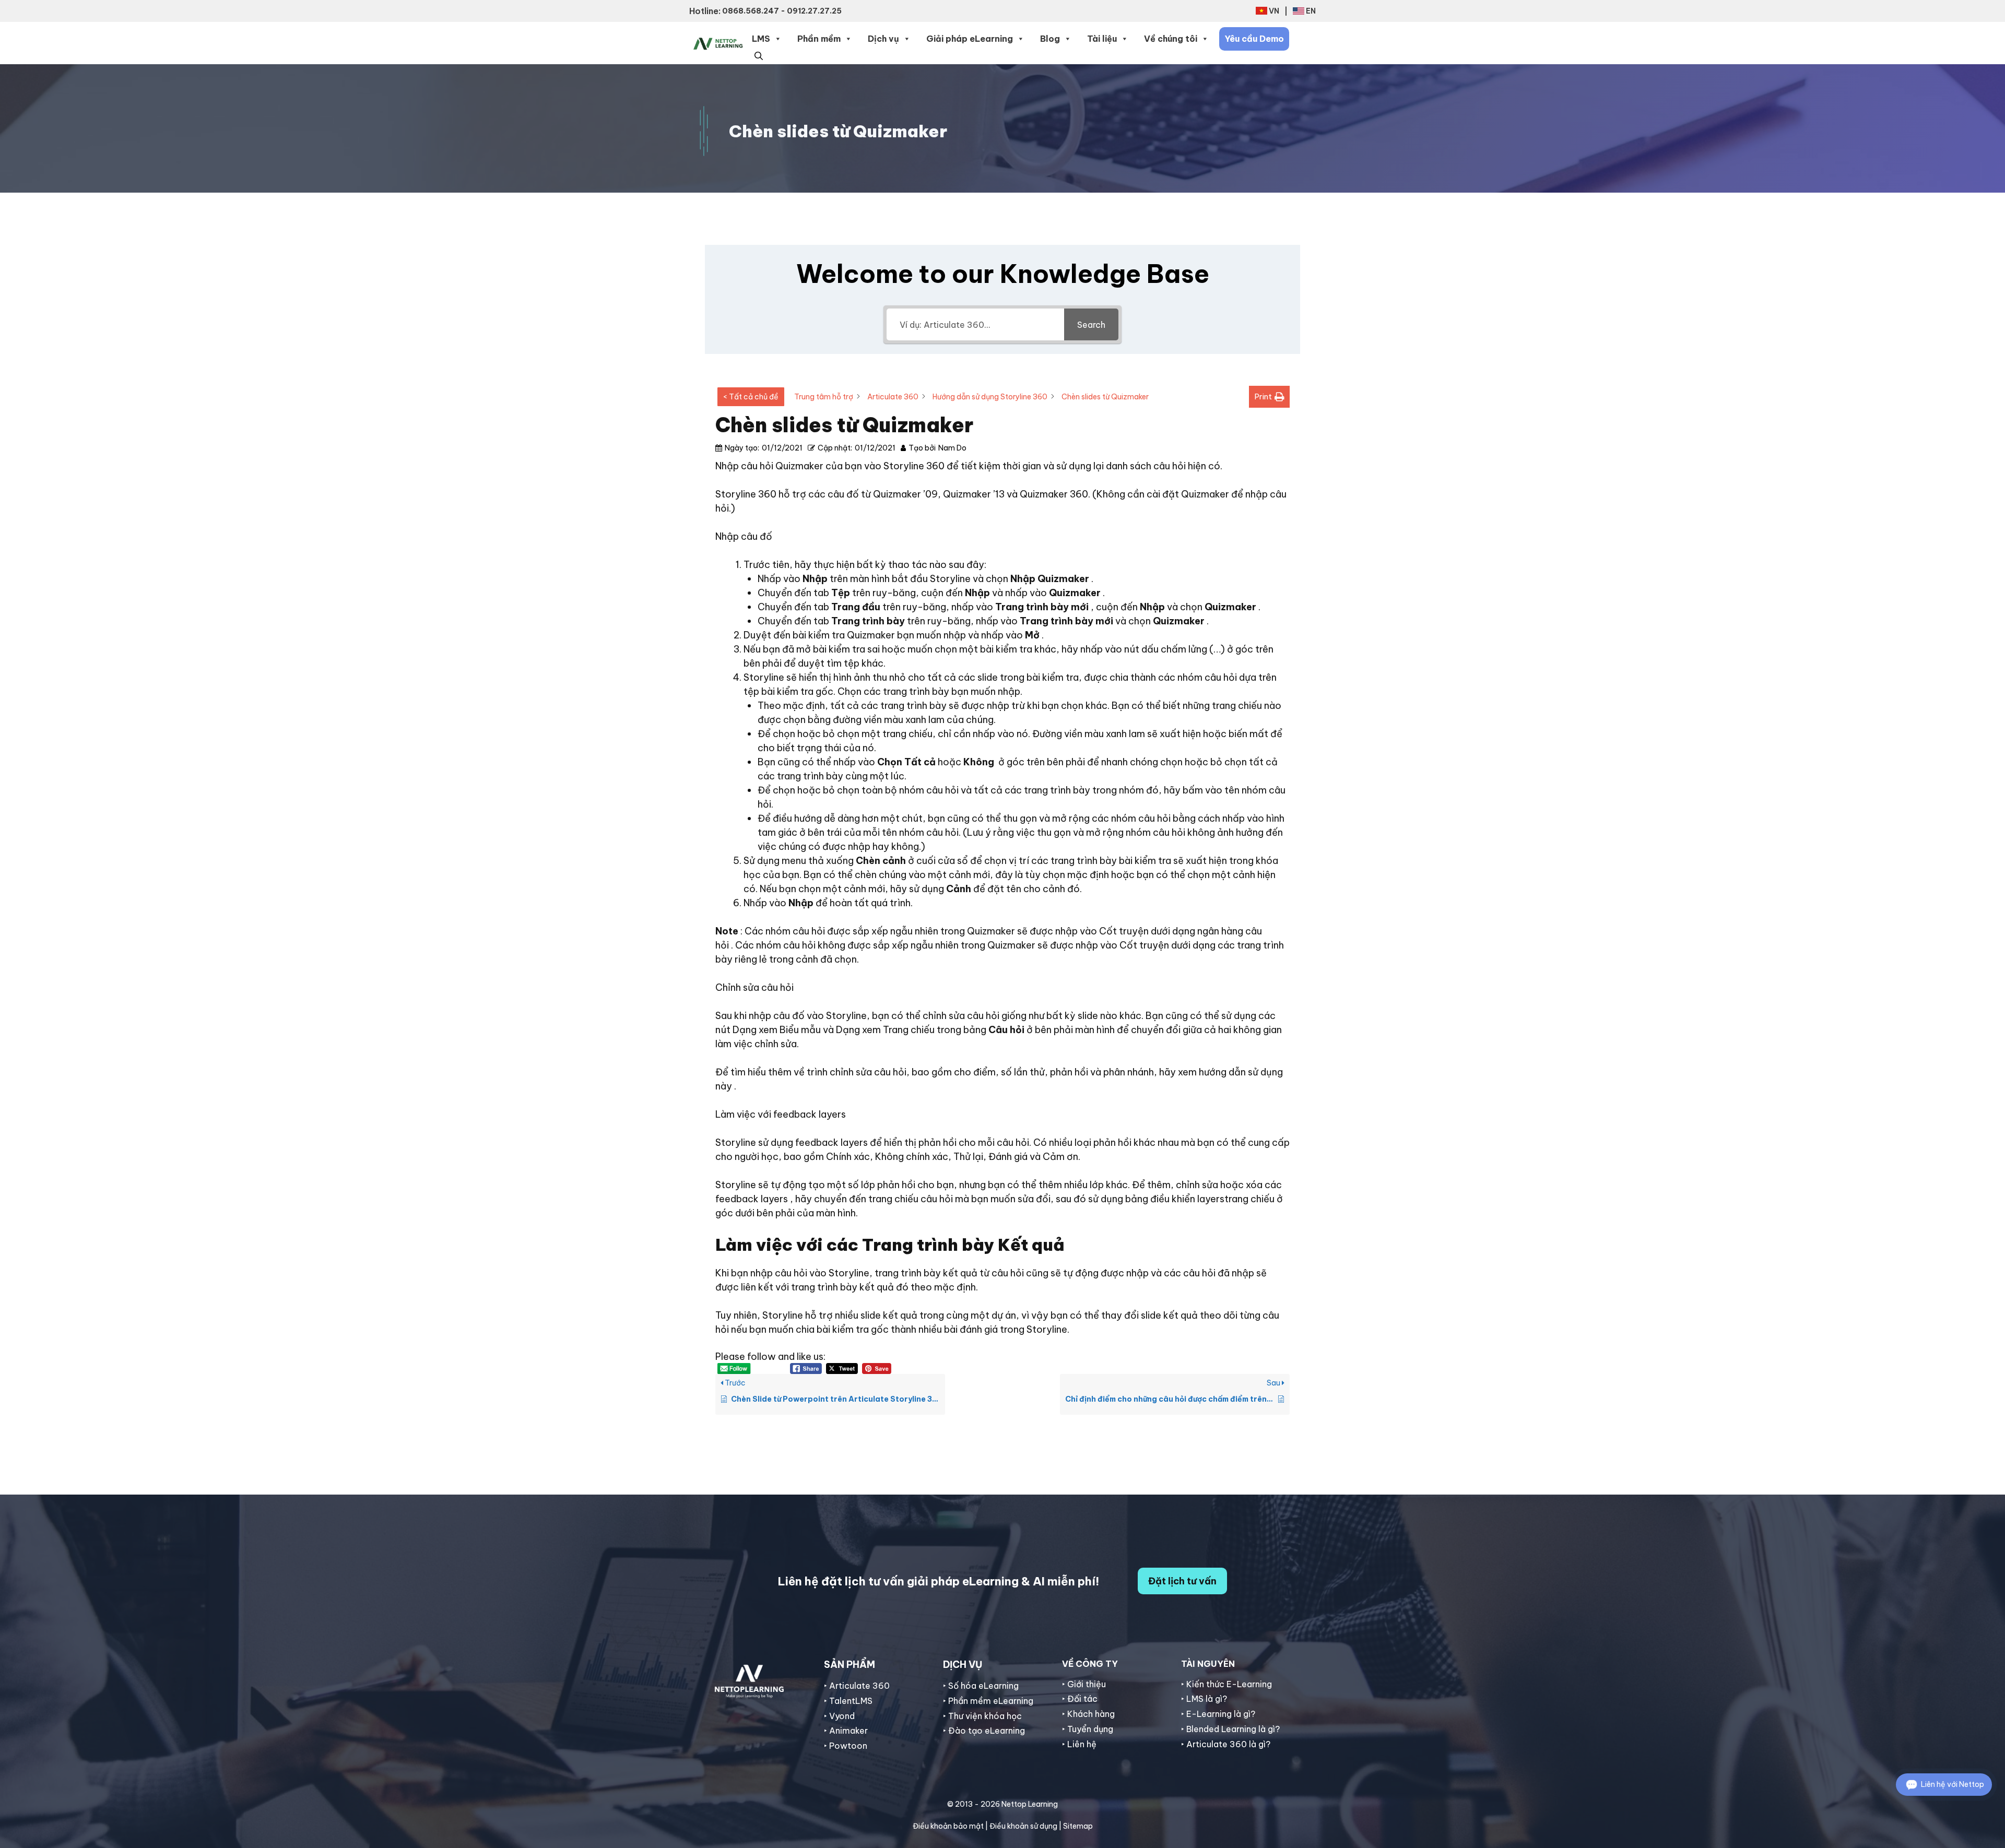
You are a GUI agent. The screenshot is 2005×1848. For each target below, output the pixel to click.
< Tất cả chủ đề (751, 397)
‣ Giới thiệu (1084, 1684)
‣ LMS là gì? (1204, 1699)
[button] (759, 55)
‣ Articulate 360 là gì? (1226, 1744)
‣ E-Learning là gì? (1218, 1714)
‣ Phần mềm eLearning (988, 1701)
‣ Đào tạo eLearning (984, 1731)
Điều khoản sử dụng (1023, 1826)
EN (1311, 11)
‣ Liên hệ (1079, 1744)
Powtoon (848, 1746)
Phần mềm (819, 39)
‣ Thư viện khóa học (982, 1716)
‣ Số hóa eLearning (981, 1686)
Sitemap (1078, 1826)
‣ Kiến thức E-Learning (1226, 1684)
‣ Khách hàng (1088, 1714)
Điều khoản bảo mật (948, 1826)
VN (1274, 11)
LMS (761, 39)
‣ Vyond (839, 1716)
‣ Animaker (846, 1731)
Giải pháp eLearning (970, 39)
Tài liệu (1102, 39)
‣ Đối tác (1080, 1699)
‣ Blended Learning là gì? (1230, 1729)
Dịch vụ (883, 39)
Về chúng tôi (1171, 39)
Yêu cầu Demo (1254, 39)
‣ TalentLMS (848, 1701)
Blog (1050, 39)
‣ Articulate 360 (857, 1686)
